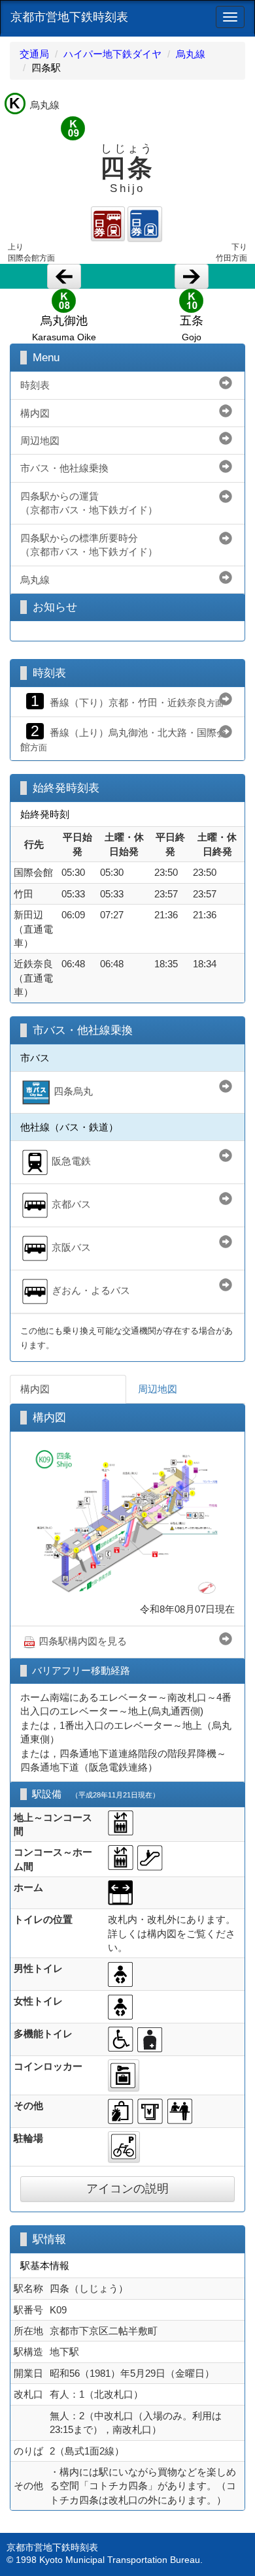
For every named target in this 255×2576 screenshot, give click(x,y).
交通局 (34, 54)
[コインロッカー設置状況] (124, 2075)
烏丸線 (191, 54)
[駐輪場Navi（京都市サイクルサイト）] (124, 2147)
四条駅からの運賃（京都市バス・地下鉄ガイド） (89, 503)
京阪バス (71, 1248)
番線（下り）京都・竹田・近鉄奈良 (127, 701)
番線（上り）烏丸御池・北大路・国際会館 (123, 738)
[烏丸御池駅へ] (64, 276)
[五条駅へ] (192, 276)
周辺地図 (40, 441)
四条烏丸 (73, 1091)
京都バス (71, 1205)
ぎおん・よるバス (91, 1291)
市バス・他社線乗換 (64, 468)
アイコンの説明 (127, 2189)
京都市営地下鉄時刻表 (69, 17)
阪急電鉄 (71, 1162)
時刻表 (35, 385)
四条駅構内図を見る (83, 1641)
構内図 (35, 413)
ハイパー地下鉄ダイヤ (112, 54)
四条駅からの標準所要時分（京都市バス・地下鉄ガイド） (89, 545)
